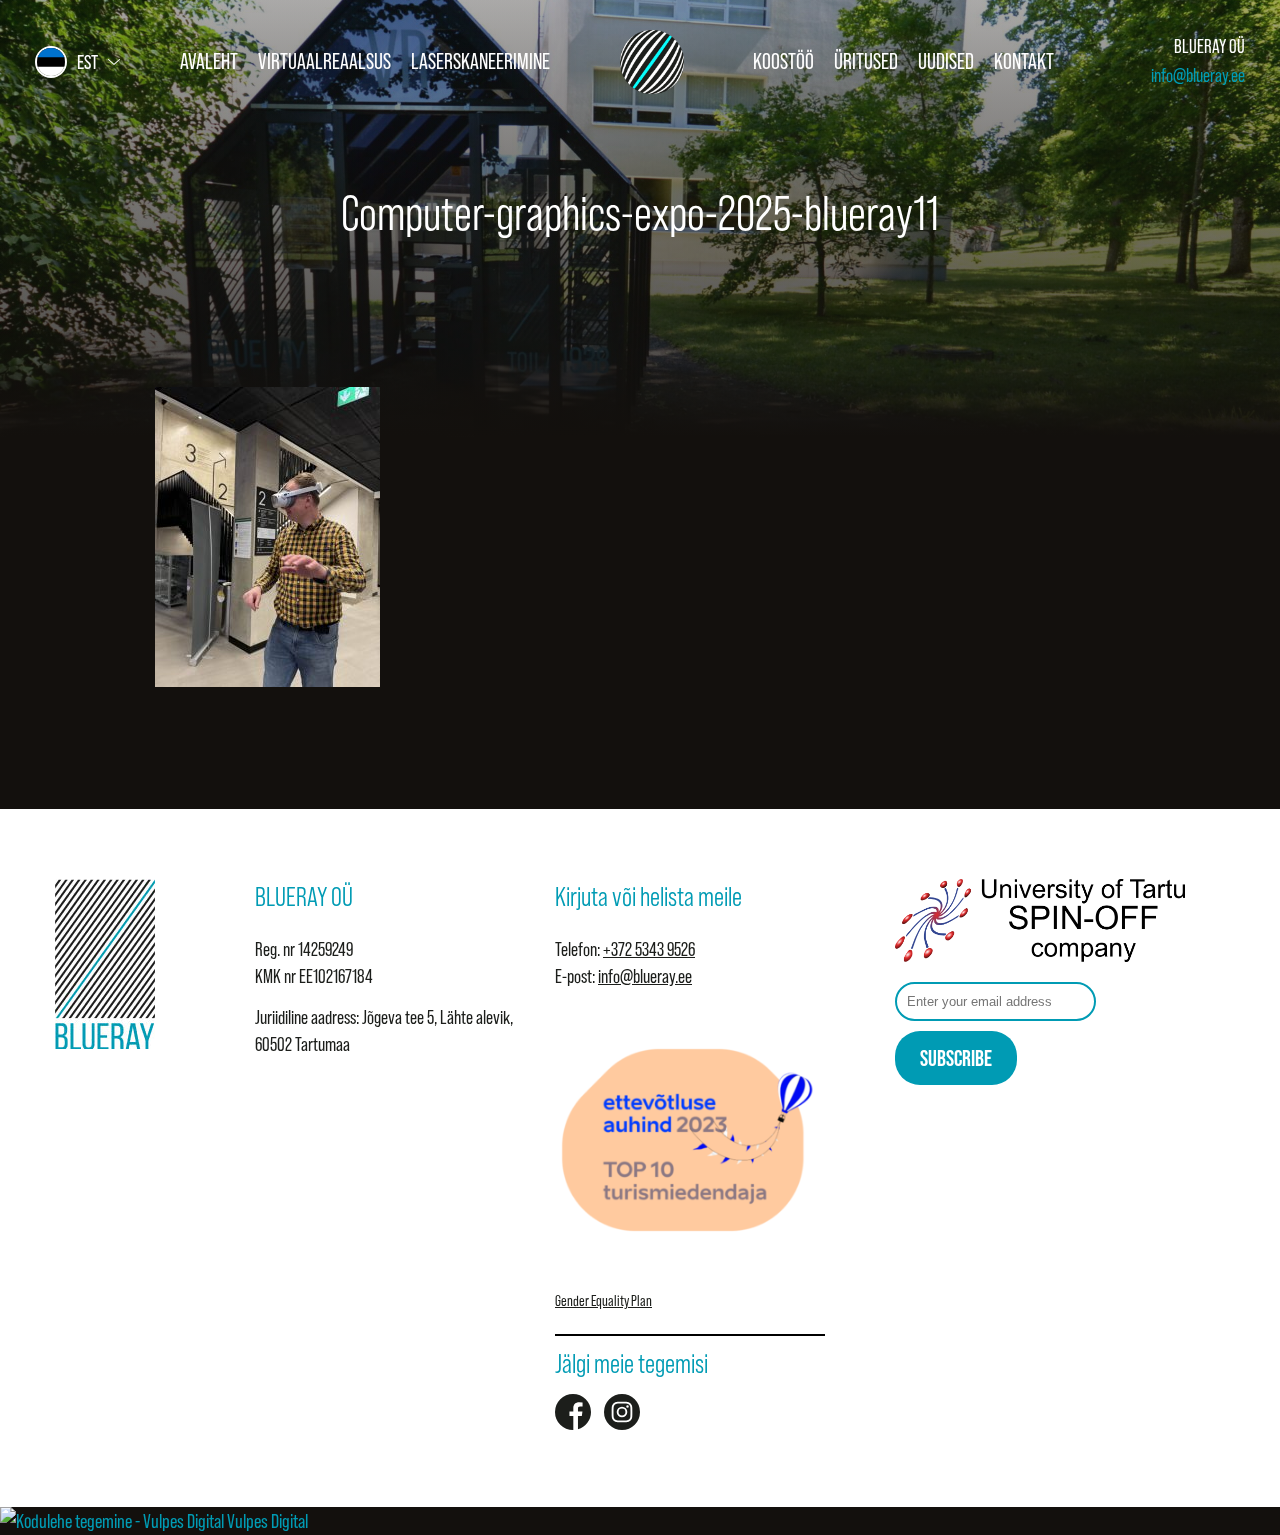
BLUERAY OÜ (1209, 46)
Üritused (866, 61)
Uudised (946, 61)
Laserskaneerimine (480, 61)
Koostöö (783, 61)
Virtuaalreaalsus (324, 61)
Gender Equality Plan (603, 1300)
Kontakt (1024, 61)
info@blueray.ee (1198, 75)
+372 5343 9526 (649, 949)
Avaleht (209, 61)
